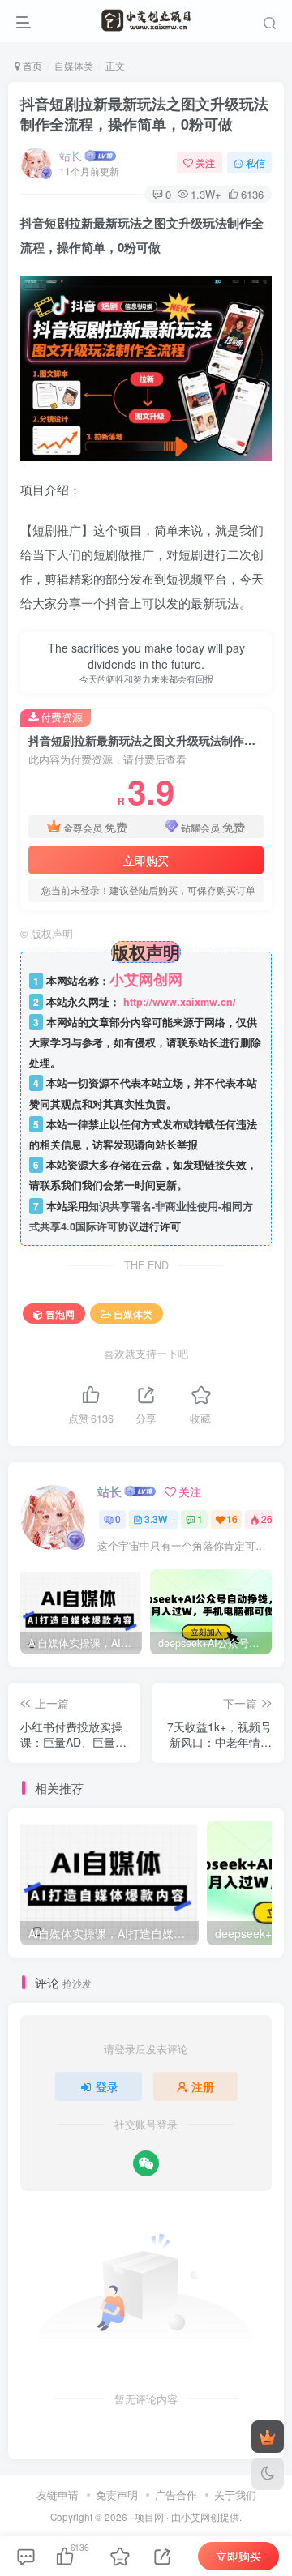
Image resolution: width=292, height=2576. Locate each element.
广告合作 (176, 2495)
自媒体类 (74, 65)
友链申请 (58, 2495)
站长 (71, 156)
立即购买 (146, 860)
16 (232, 1519)
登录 (107, 2086)
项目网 (149, 2517)
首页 (31, 65)
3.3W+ (159, 1519)
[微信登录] (146, 2163)
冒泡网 (60, 1314)
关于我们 (235, 2495)
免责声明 (117, 2495)
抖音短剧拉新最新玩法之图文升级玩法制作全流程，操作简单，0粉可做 (144, 114)
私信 (255, 163)
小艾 (191, 2517)
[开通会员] (268, 2437)
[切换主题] (268, 2474)
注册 (203, 2086)
